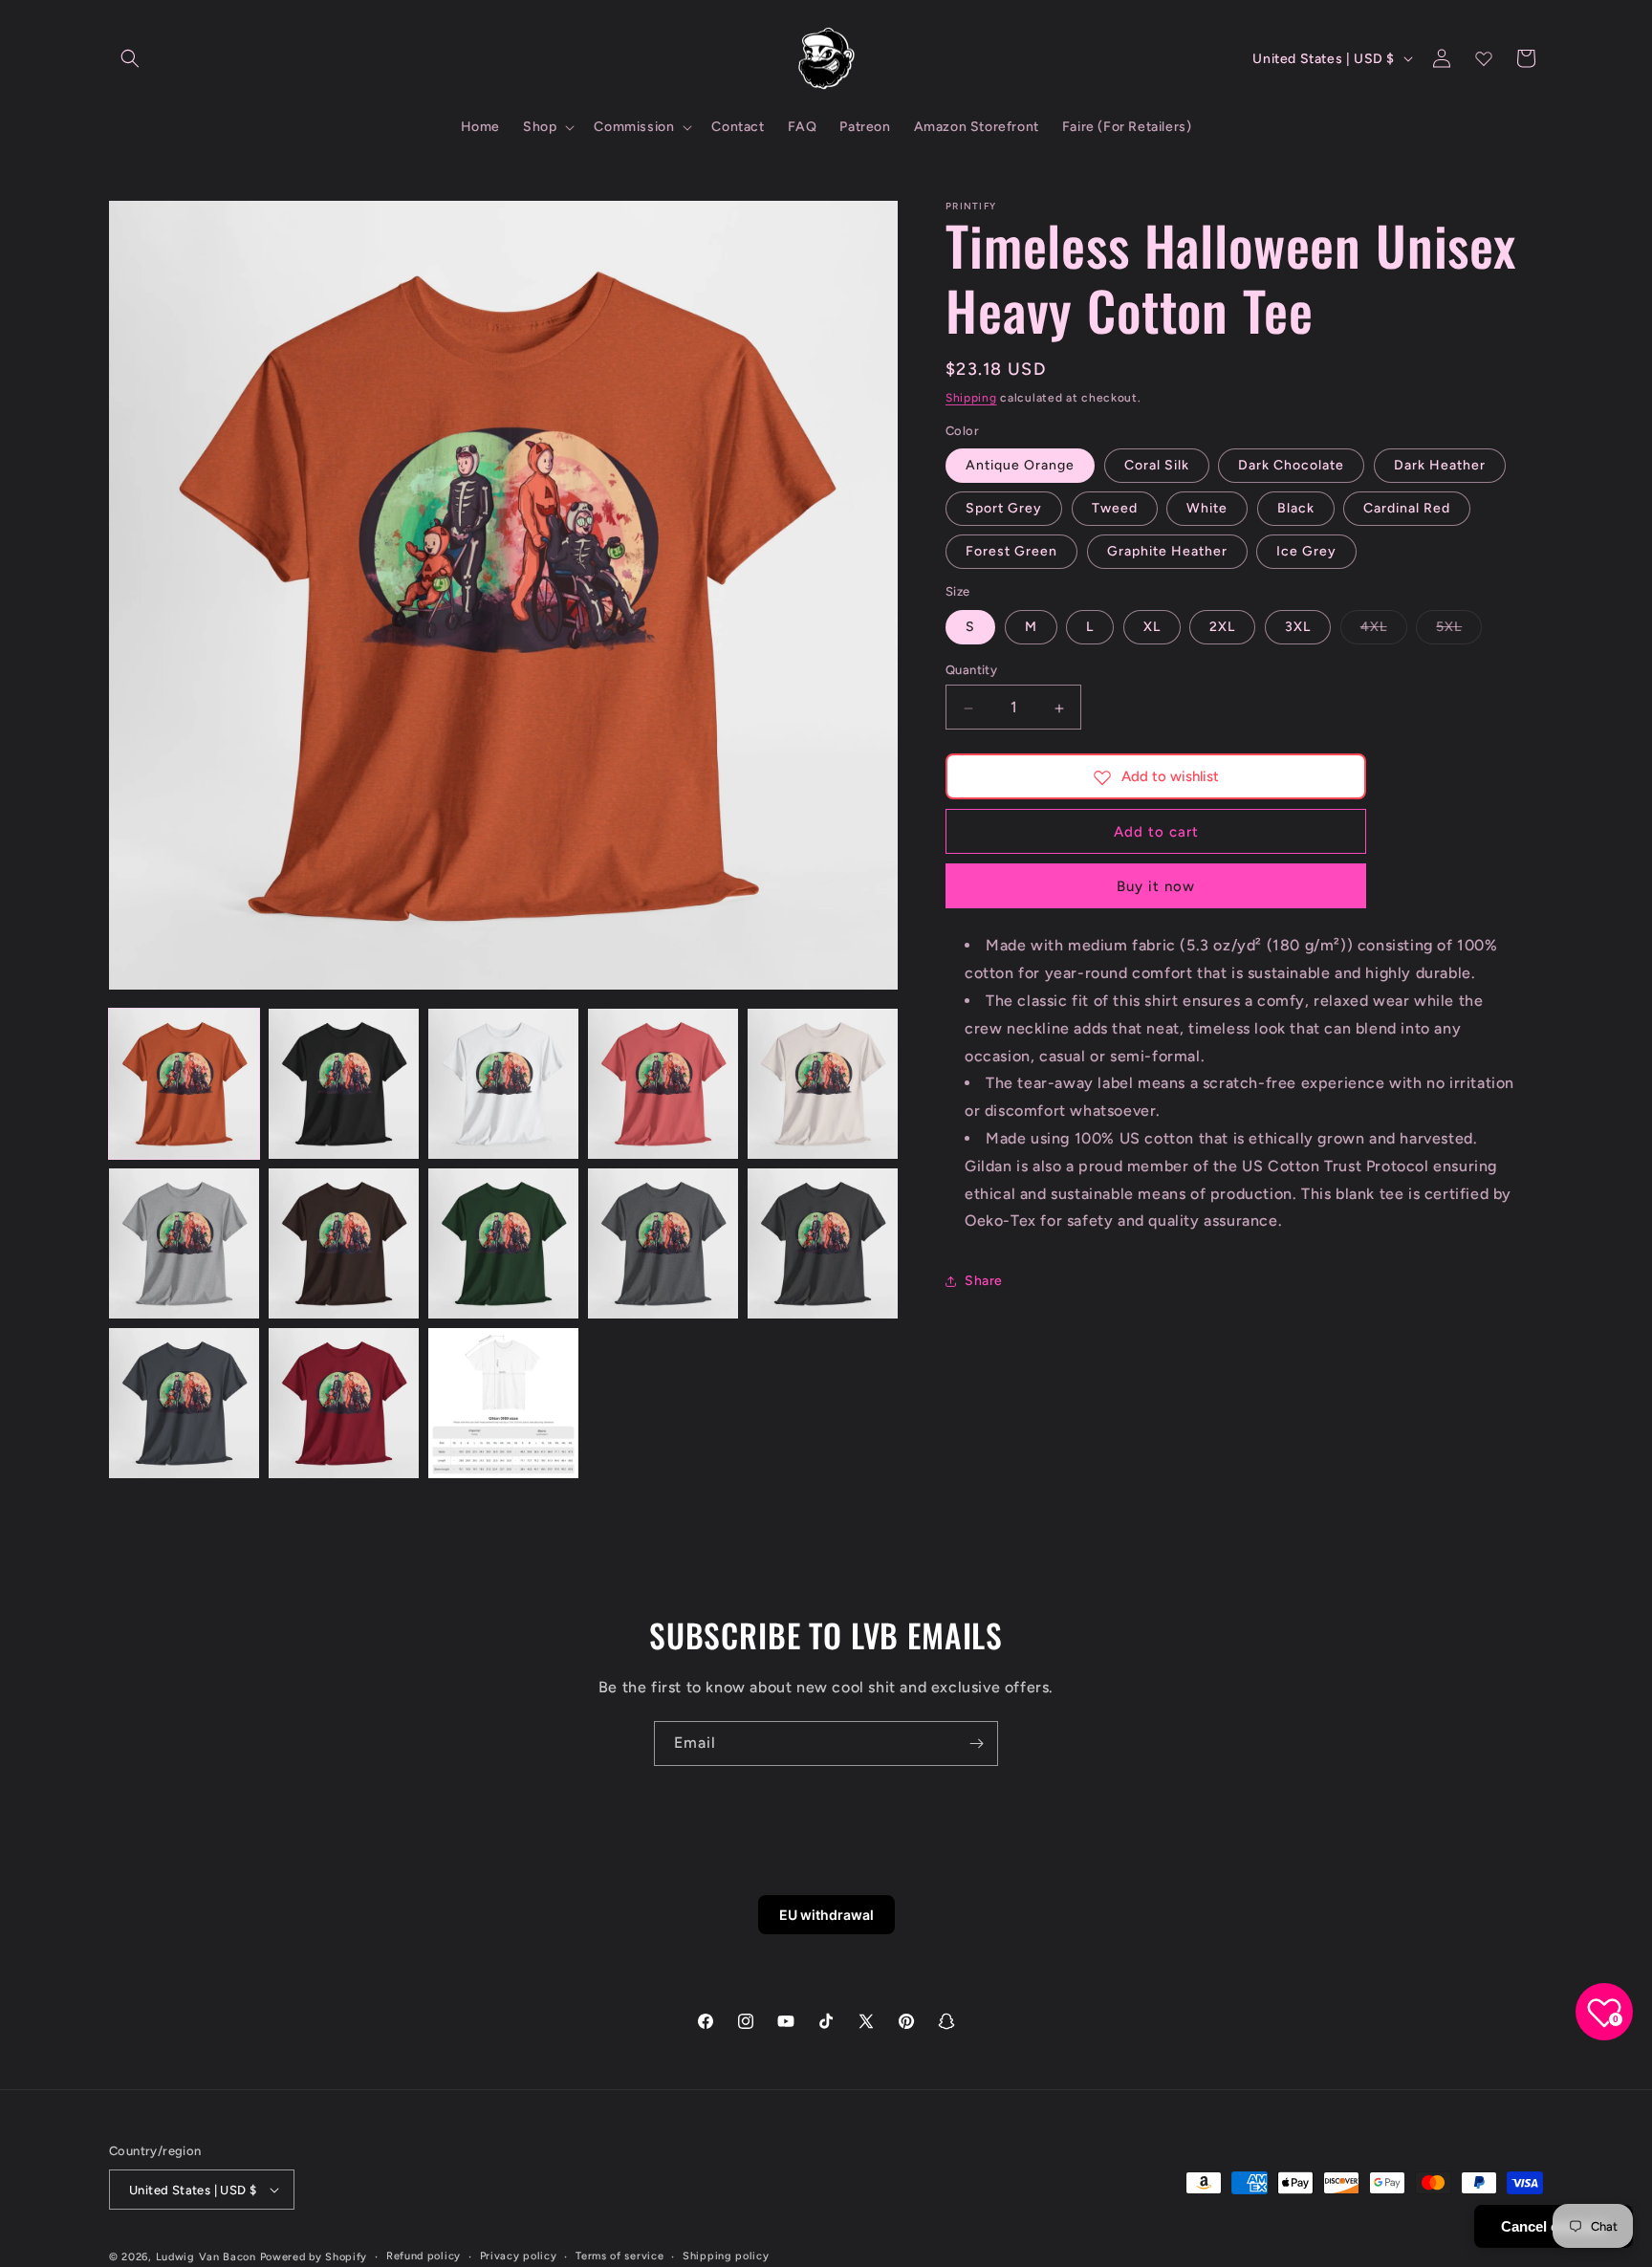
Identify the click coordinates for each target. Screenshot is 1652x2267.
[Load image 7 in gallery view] (344, 1243)
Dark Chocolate (1291, 466)
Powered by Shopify (314, 2257)
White (1207, 509)
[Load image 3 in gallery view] (503, 1084)
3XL (1298, 628)
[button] (130, 58)
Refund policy (424, 2256)
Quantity (971, 671)
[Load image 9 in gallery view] (663, 1243)
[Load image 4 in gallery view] (663, 1084)
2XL (1222, 628)
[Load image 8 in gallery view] (503, 1243)
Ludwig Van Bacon (206, 2257)
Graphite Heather (1167, 552)
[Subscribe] (976, 1744)
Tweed (1115, 509)
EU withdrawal (826, 1915)
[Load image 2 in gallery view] (344, 1084)
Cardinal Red (1407, 509)
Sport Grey (1004, 509)
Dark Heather (1440, 466)
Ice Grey (1306, 552)
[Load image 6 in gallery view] (184, 1243)
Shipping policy (726, 2256)
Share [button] (984, 1281)
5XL (1459, 632)
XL (1152, 628)
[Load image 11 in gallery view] (184, 1403)
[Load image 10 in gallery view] (823, 1243)
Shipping (971, 398)
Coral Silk (1157, 466)
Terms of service (619, 2256)
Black (1296, 509)
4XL (1384, 632)
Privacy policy (519, 2256)
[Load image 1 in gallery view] (184, 1084)
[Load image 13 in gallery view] (503, 1403)
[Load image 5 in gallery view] (823, 1084)
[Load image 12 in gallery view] (344, 1403)
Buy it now (1156, 887)
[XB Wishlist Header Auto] (1484, 58)
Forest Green (1011, 552)
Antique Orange (1020, 466)
